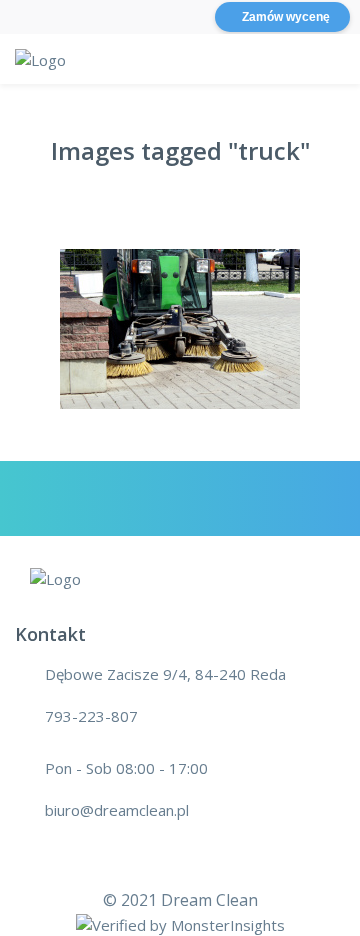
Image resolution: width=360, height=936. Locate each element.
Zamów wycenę (286, 17)
